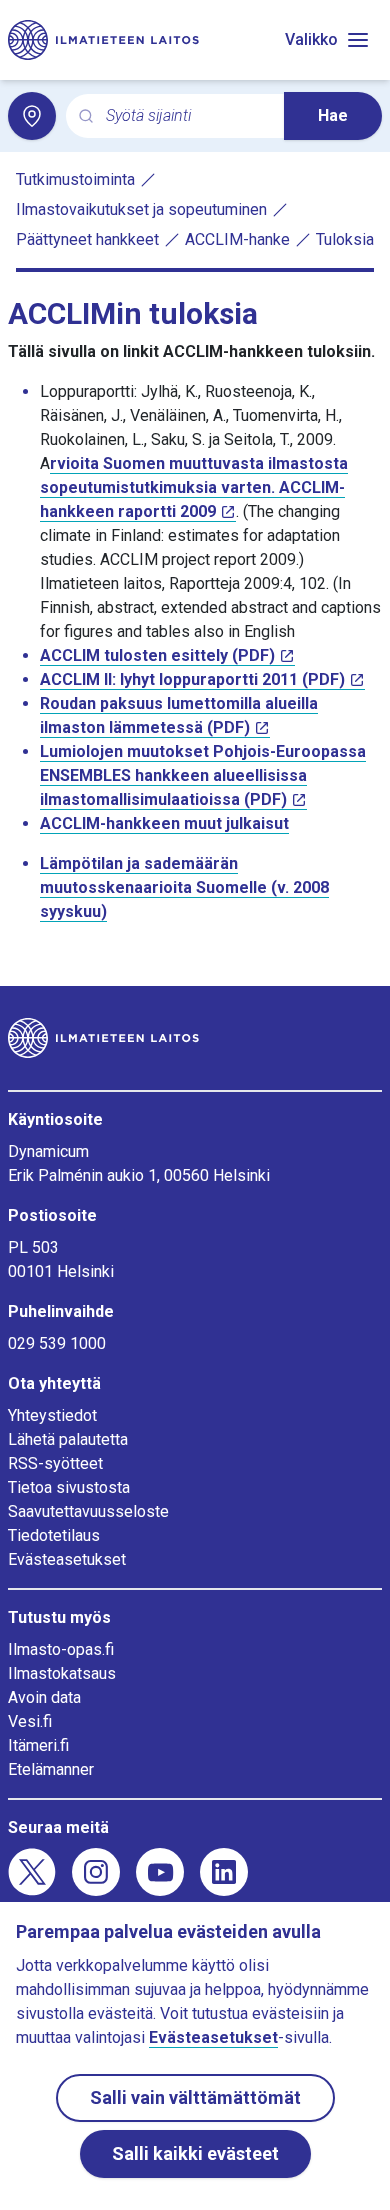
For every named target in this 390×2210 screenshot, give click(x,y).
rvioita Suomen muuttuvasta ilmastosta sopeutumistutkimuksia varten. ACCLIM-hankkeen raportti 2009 (194, 487)
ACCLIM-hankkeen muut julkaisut (164, 823)
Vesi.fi (30, 1721)
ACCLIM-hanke (237, 239)
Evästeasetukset (67, 1559)
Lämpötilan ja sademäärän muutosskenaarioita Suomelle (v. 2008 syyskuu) (184, 887)
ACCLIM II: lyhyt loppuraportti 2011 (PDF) (192, 679)
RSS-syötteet (55, 1463)
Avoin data (44, 1697)
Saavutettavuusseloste (88, 1511)
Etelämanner (51, 1769)
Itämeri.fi (38, 1745)
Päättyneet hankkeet (87, 239)
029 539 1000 (57, 1343)
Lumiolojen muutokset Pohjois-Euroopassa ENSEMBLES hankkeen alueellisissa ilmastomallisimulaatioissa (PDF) (203, 775)
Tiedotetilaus (54, 1535)
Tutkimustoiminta (75, 179)
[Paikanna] (32, 116)
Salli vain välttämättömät (195, 2097)
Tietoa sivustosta (69, 1487)
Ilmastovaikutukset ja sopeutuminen (141, 209)
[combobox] (187, 116)
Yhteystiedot (52, 1415)
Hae (333, 115)
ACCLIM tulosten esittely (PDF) (157, 655)
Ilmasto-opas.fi (61, 1649)
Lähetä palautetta (68, 1439)
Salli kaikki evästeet (195, 2153)
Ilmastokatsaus (62, 1673)
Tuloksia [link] (345, 239)
